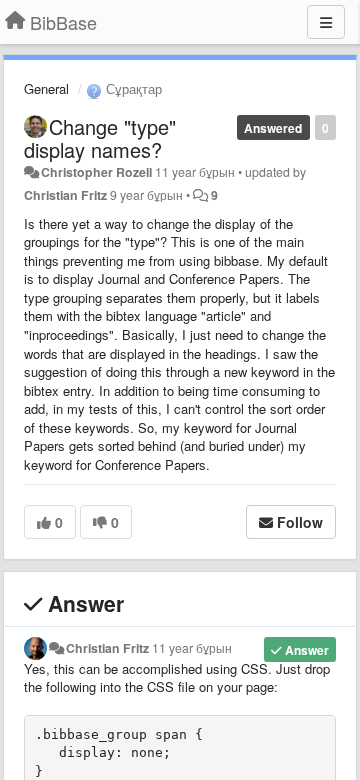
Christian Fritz (65, 195)
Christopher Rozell (96, 172)
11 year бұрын (192, 648)
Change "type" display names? (100, 138)
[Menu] (326, 22)
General (46, 88)
